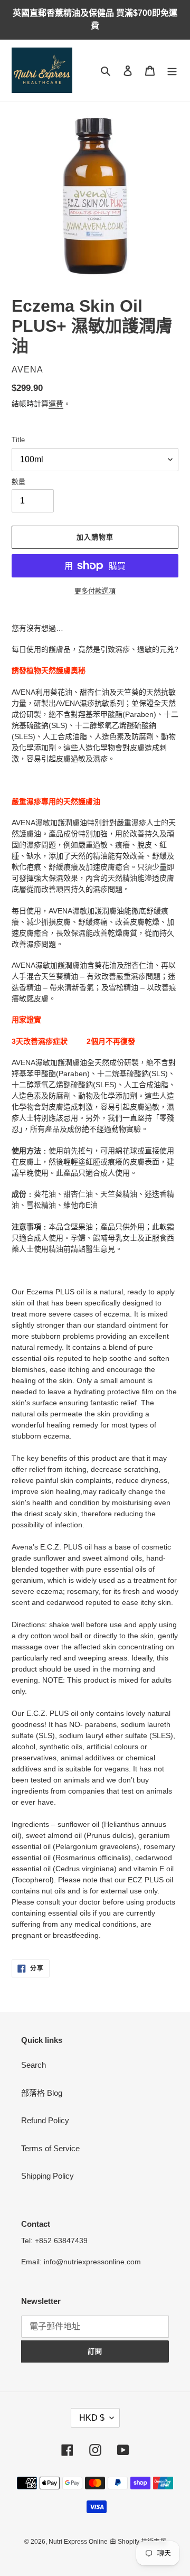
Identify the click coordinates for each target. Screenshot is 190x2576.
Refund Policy (45, 2120)
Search (34, 2065)
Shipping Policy (47, 2176)
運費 (56, 404)
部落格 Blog (42, 2093)
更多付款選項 (95, 591)
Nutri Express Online (78, 2542)
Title (18, 440)
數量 (18, 482)
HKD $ (92, 2418)
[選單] (172, 71)
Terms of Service (50, 2148)
